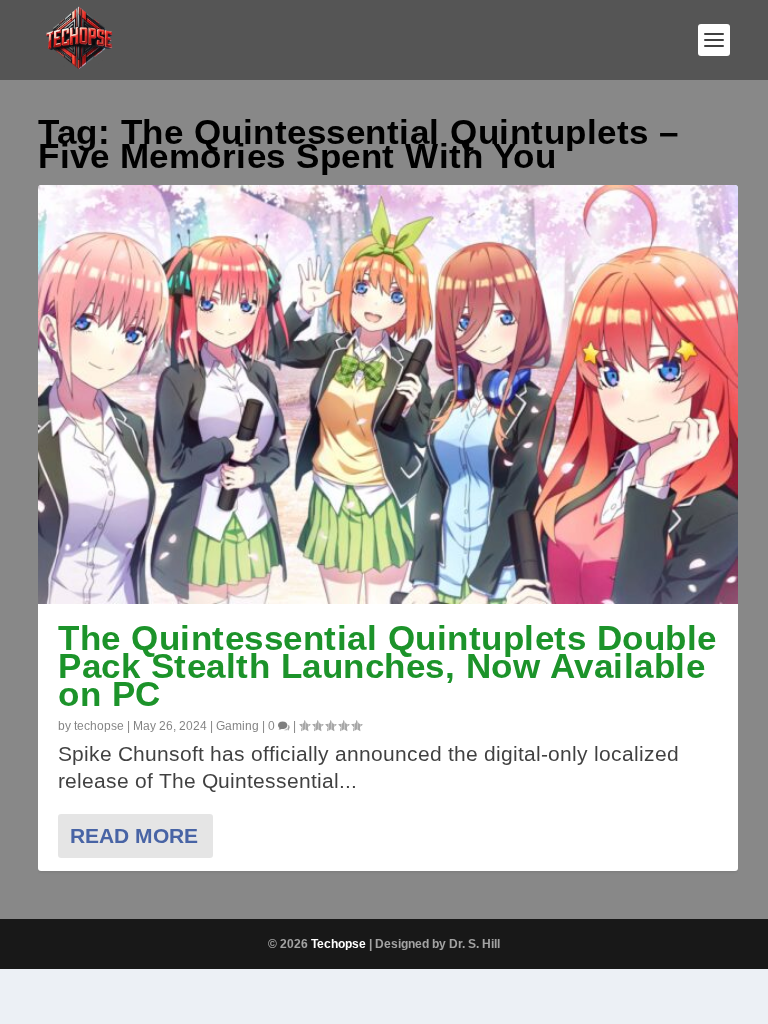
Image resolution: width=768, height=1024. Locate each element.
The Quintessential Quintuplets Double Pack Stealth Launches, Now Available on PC (387, 665)
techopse (99, 726)
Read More (134, 835)
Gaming (237, 726)
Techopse (338, 944)
